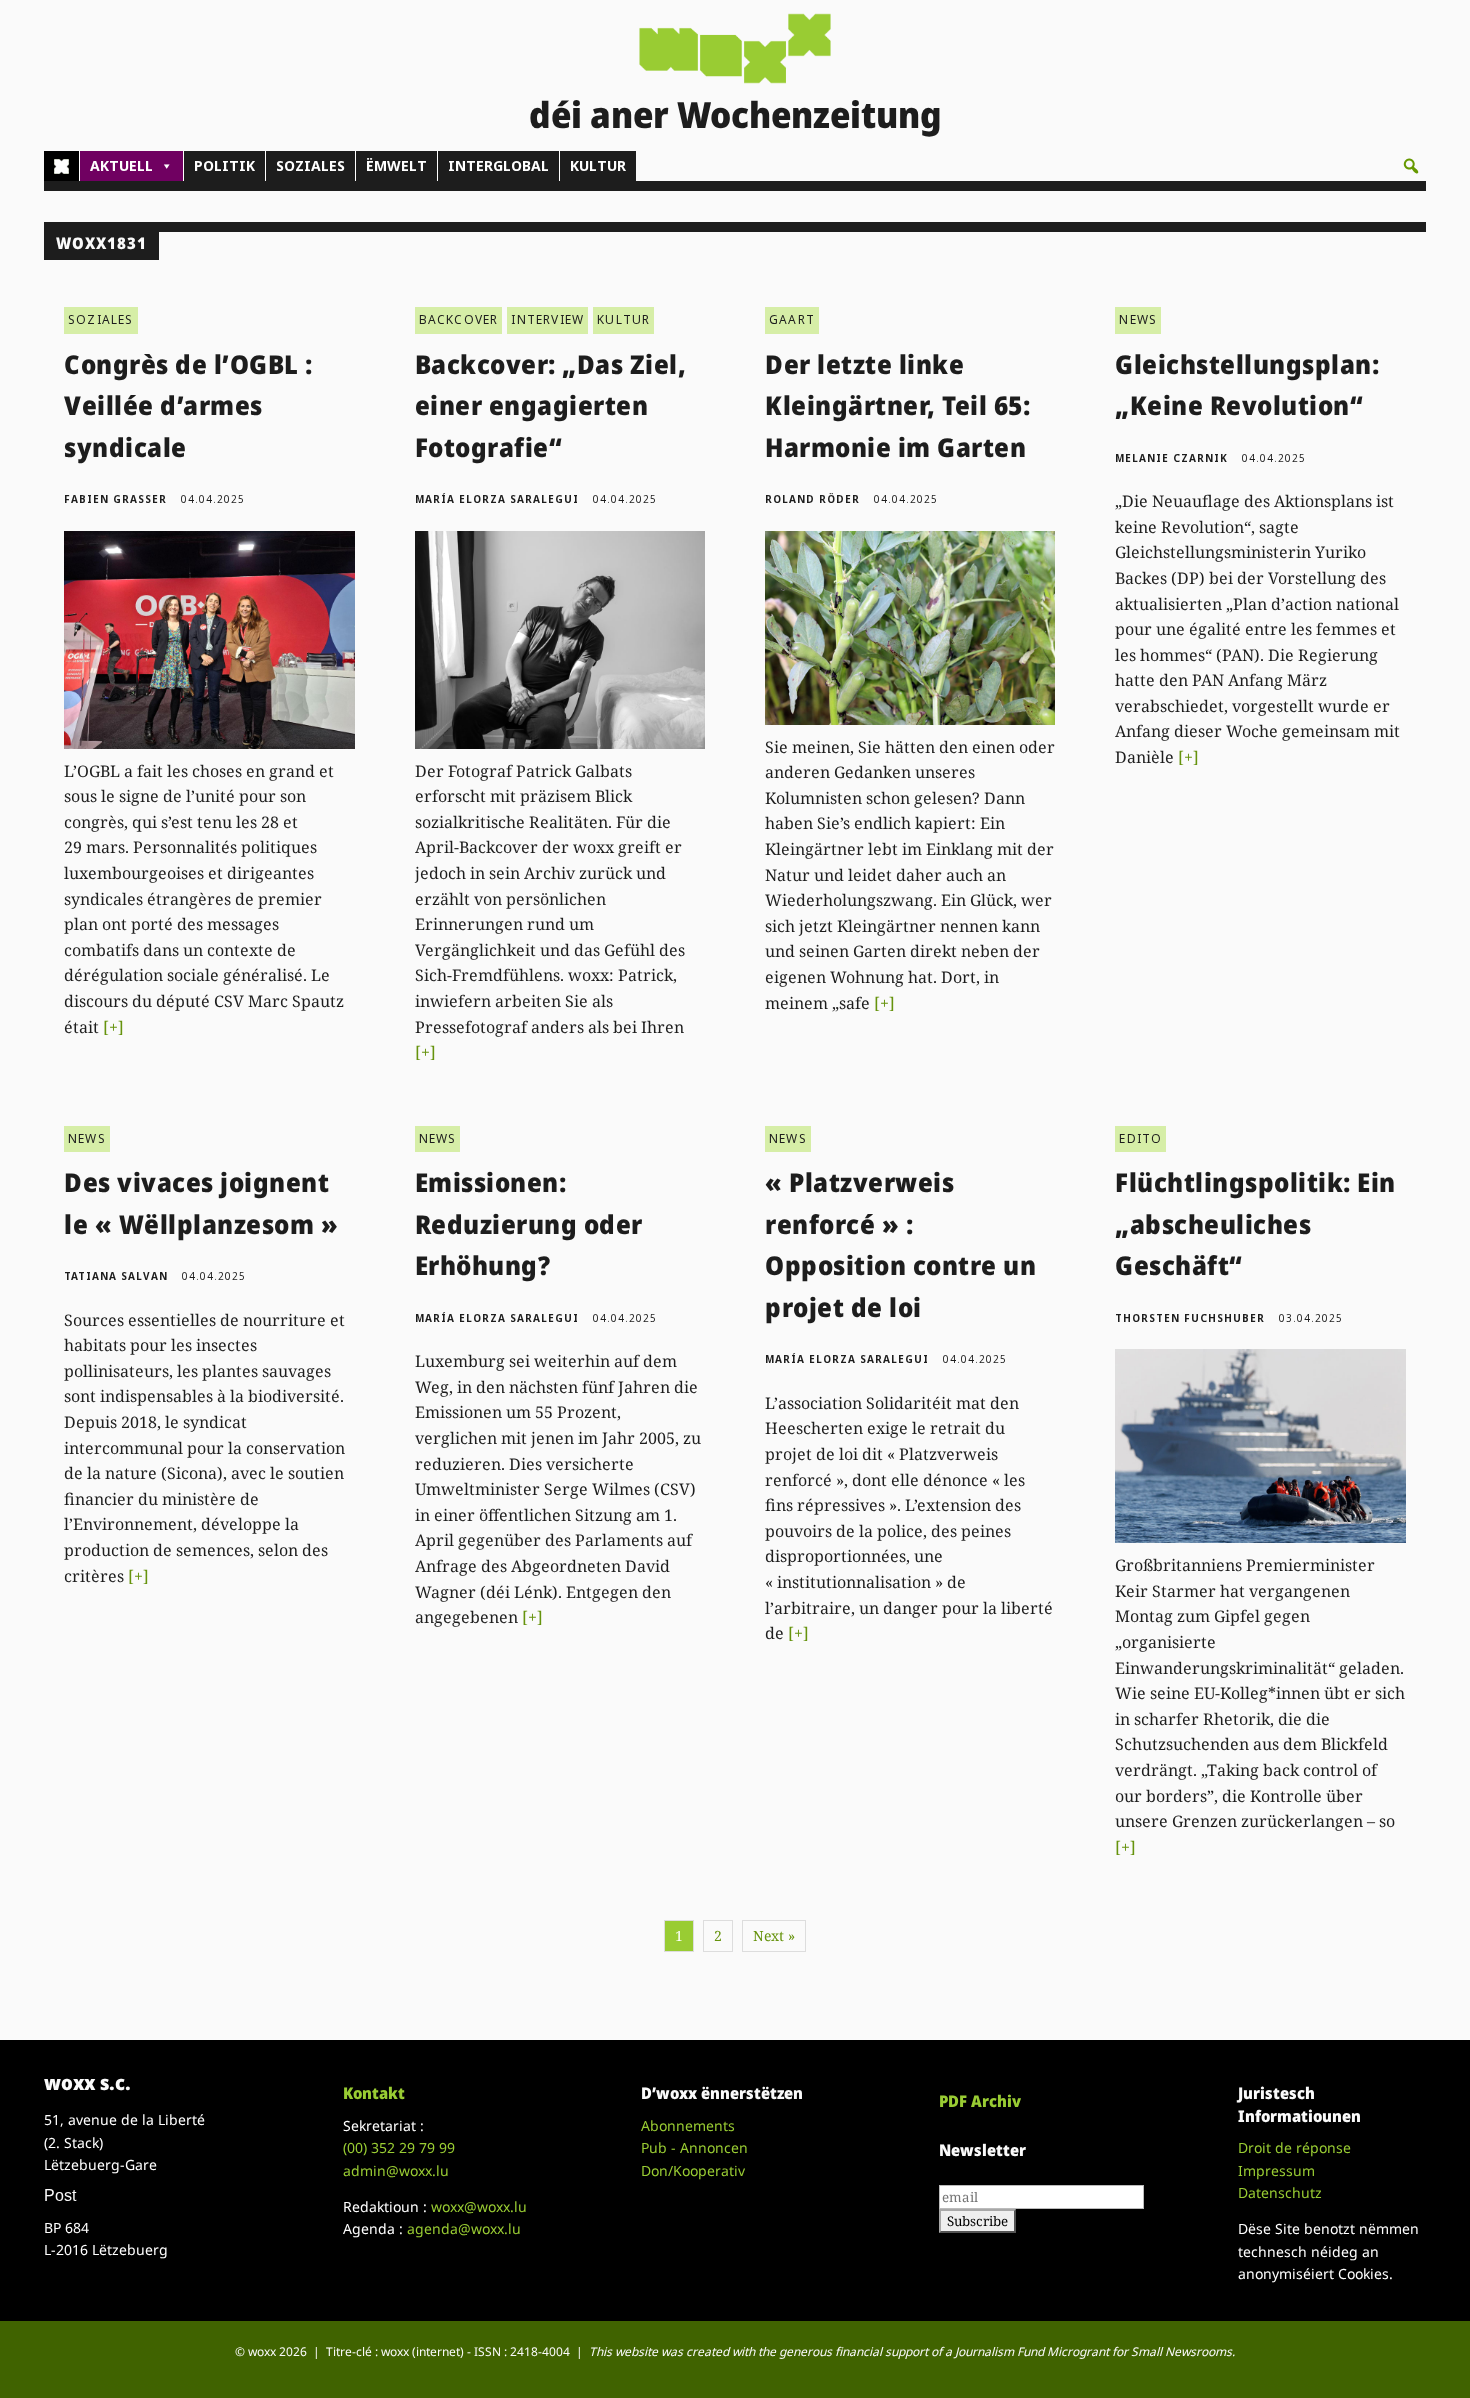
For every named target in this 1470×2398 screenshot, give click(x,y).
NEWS (1138, 319)
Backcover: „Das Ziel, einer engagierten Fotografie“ (551, 405)
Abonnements (688, 2125)
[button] (1411, 166)
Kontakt (374, 2093)
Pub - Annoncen (694, 2147)
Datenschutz (1280, 2192)
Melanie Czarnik (1171, 458)
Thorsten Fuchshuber (1190, 1318)
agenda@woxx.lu (464, 2228)
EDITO (1140, 1138)
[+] (113, 1027)
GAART (792, 319)
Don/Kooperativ (693, 2170)
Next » (774, 1935)
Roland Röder (812, 499)
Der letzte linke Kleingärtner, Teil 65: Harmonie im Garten (897, 405)
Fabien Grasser (115, 499)
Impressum (1276, 2170)
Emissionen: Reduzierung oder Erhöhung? (529, 1223)
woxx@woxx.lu (479, 2206)
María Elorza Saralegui (497, 499)
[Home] (61, 166)
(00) (399, 2147)
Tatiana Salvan (116, 1276)
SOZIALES (310, 165)
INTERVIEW (547, 319)
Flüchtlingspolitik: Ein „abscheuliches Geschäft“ (1255, 1223)
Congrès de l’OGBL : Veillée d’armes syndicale (188, 405)
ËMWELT (396, 165)
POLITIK (224, 165)
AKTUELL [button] (121, 165)
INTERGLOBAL (498, 165)
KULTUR (598, 165)
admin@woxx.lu (396, 2170)
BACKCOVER (459, 319)
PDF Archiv (980, 2101)
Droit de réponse (1294, 2147)
